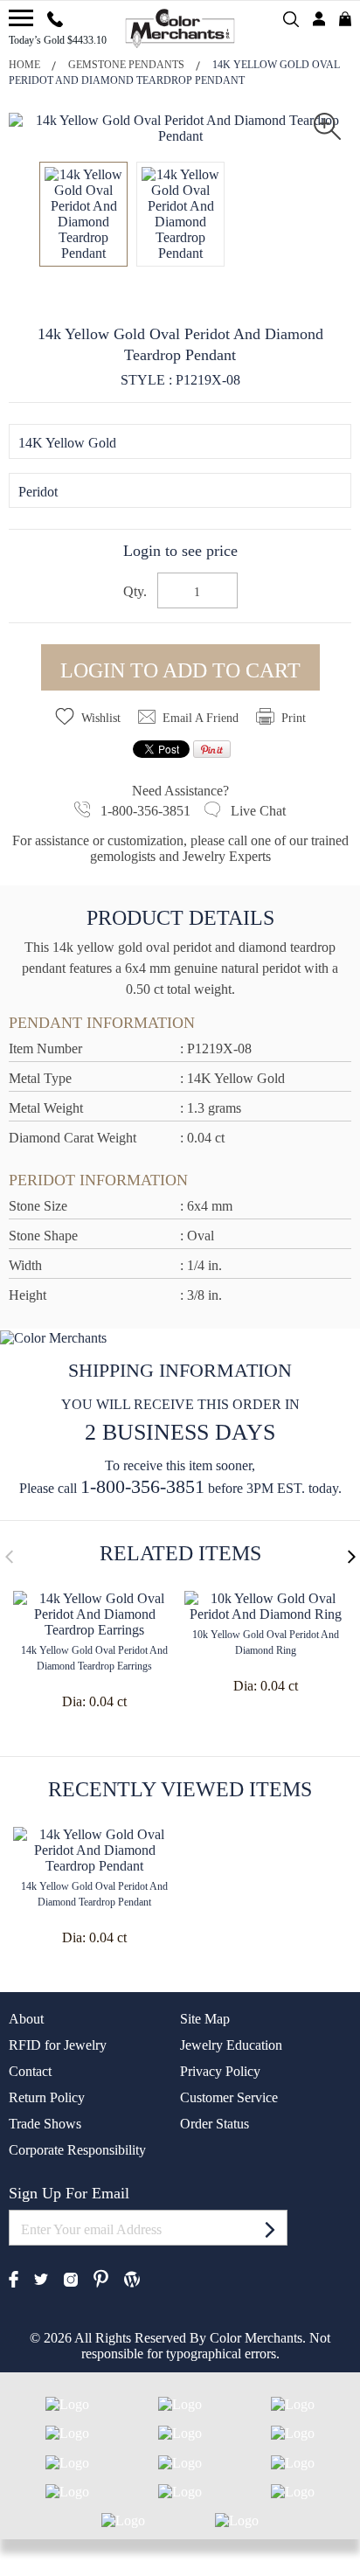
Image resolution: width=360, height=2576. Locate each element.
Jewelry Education (231, 2045)
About (26, 2019)
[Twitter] (41, 2278)
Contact (30, 2071)
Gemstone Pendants (126, 65)
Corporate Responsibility (77, 2150)
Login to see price (180, 551)
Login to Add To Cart (180, 670)
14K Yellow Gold (67, 443)
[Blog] (132, 2277)
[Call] (55, 17)
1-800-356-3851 (142, 1486)
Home (24, 65)
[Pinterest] (101, 2277)
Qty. (135, 592)
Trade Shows (45, 2124)
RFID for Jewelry (58, 2045)
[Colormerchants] (180, 27)
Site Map (205, 2019)
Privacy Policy (220, 2071)
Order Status (215, 2124)
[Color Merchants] (21, 18)
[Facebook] (14, 2277)
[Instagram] (71, 2277)
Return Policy (47, 2097)
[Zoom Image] (327, 125)
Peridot (38, 492)
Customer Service (229, 2097)
